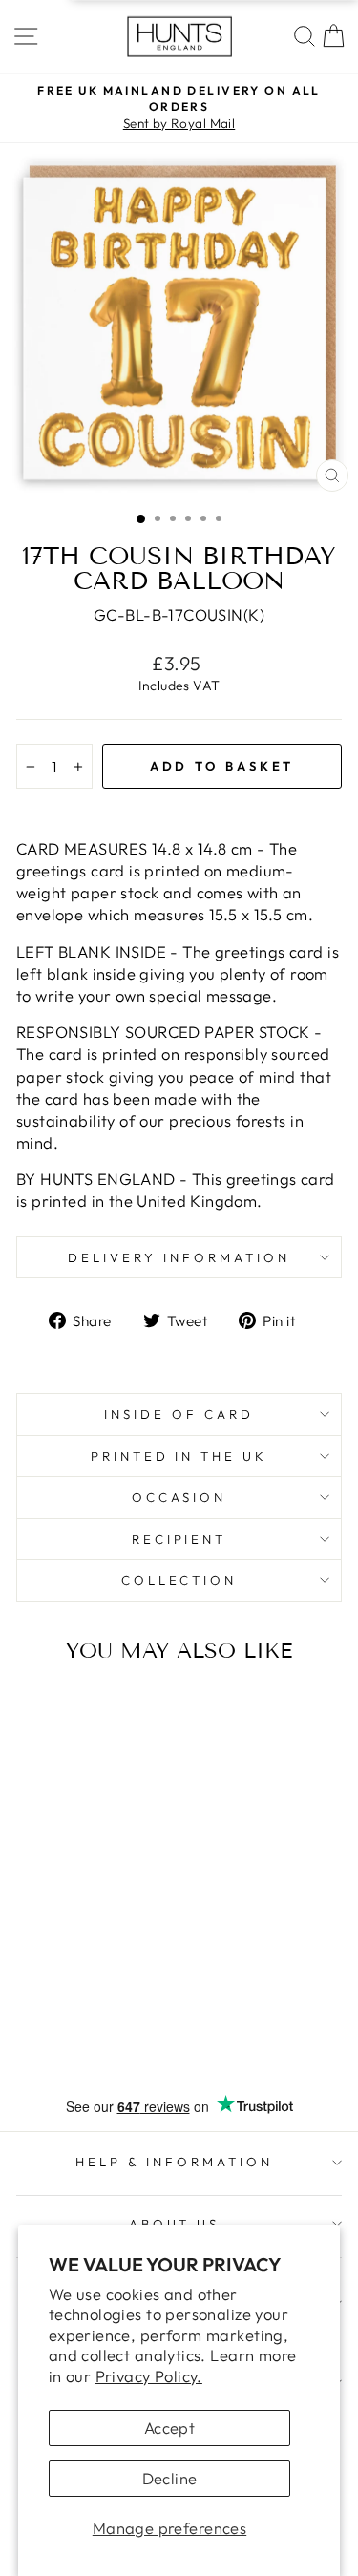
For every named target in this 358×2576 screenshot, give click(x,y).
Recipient (179, 1539)
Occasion (179, 1497)
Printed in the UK (179, 1456)
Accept (169, 2428)
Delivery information (179, 1257)
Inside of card (179, 1414)
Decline (170, 2478)
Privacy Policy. (149, 2376)
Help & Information (174, 2162)
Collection (179, 1580)
